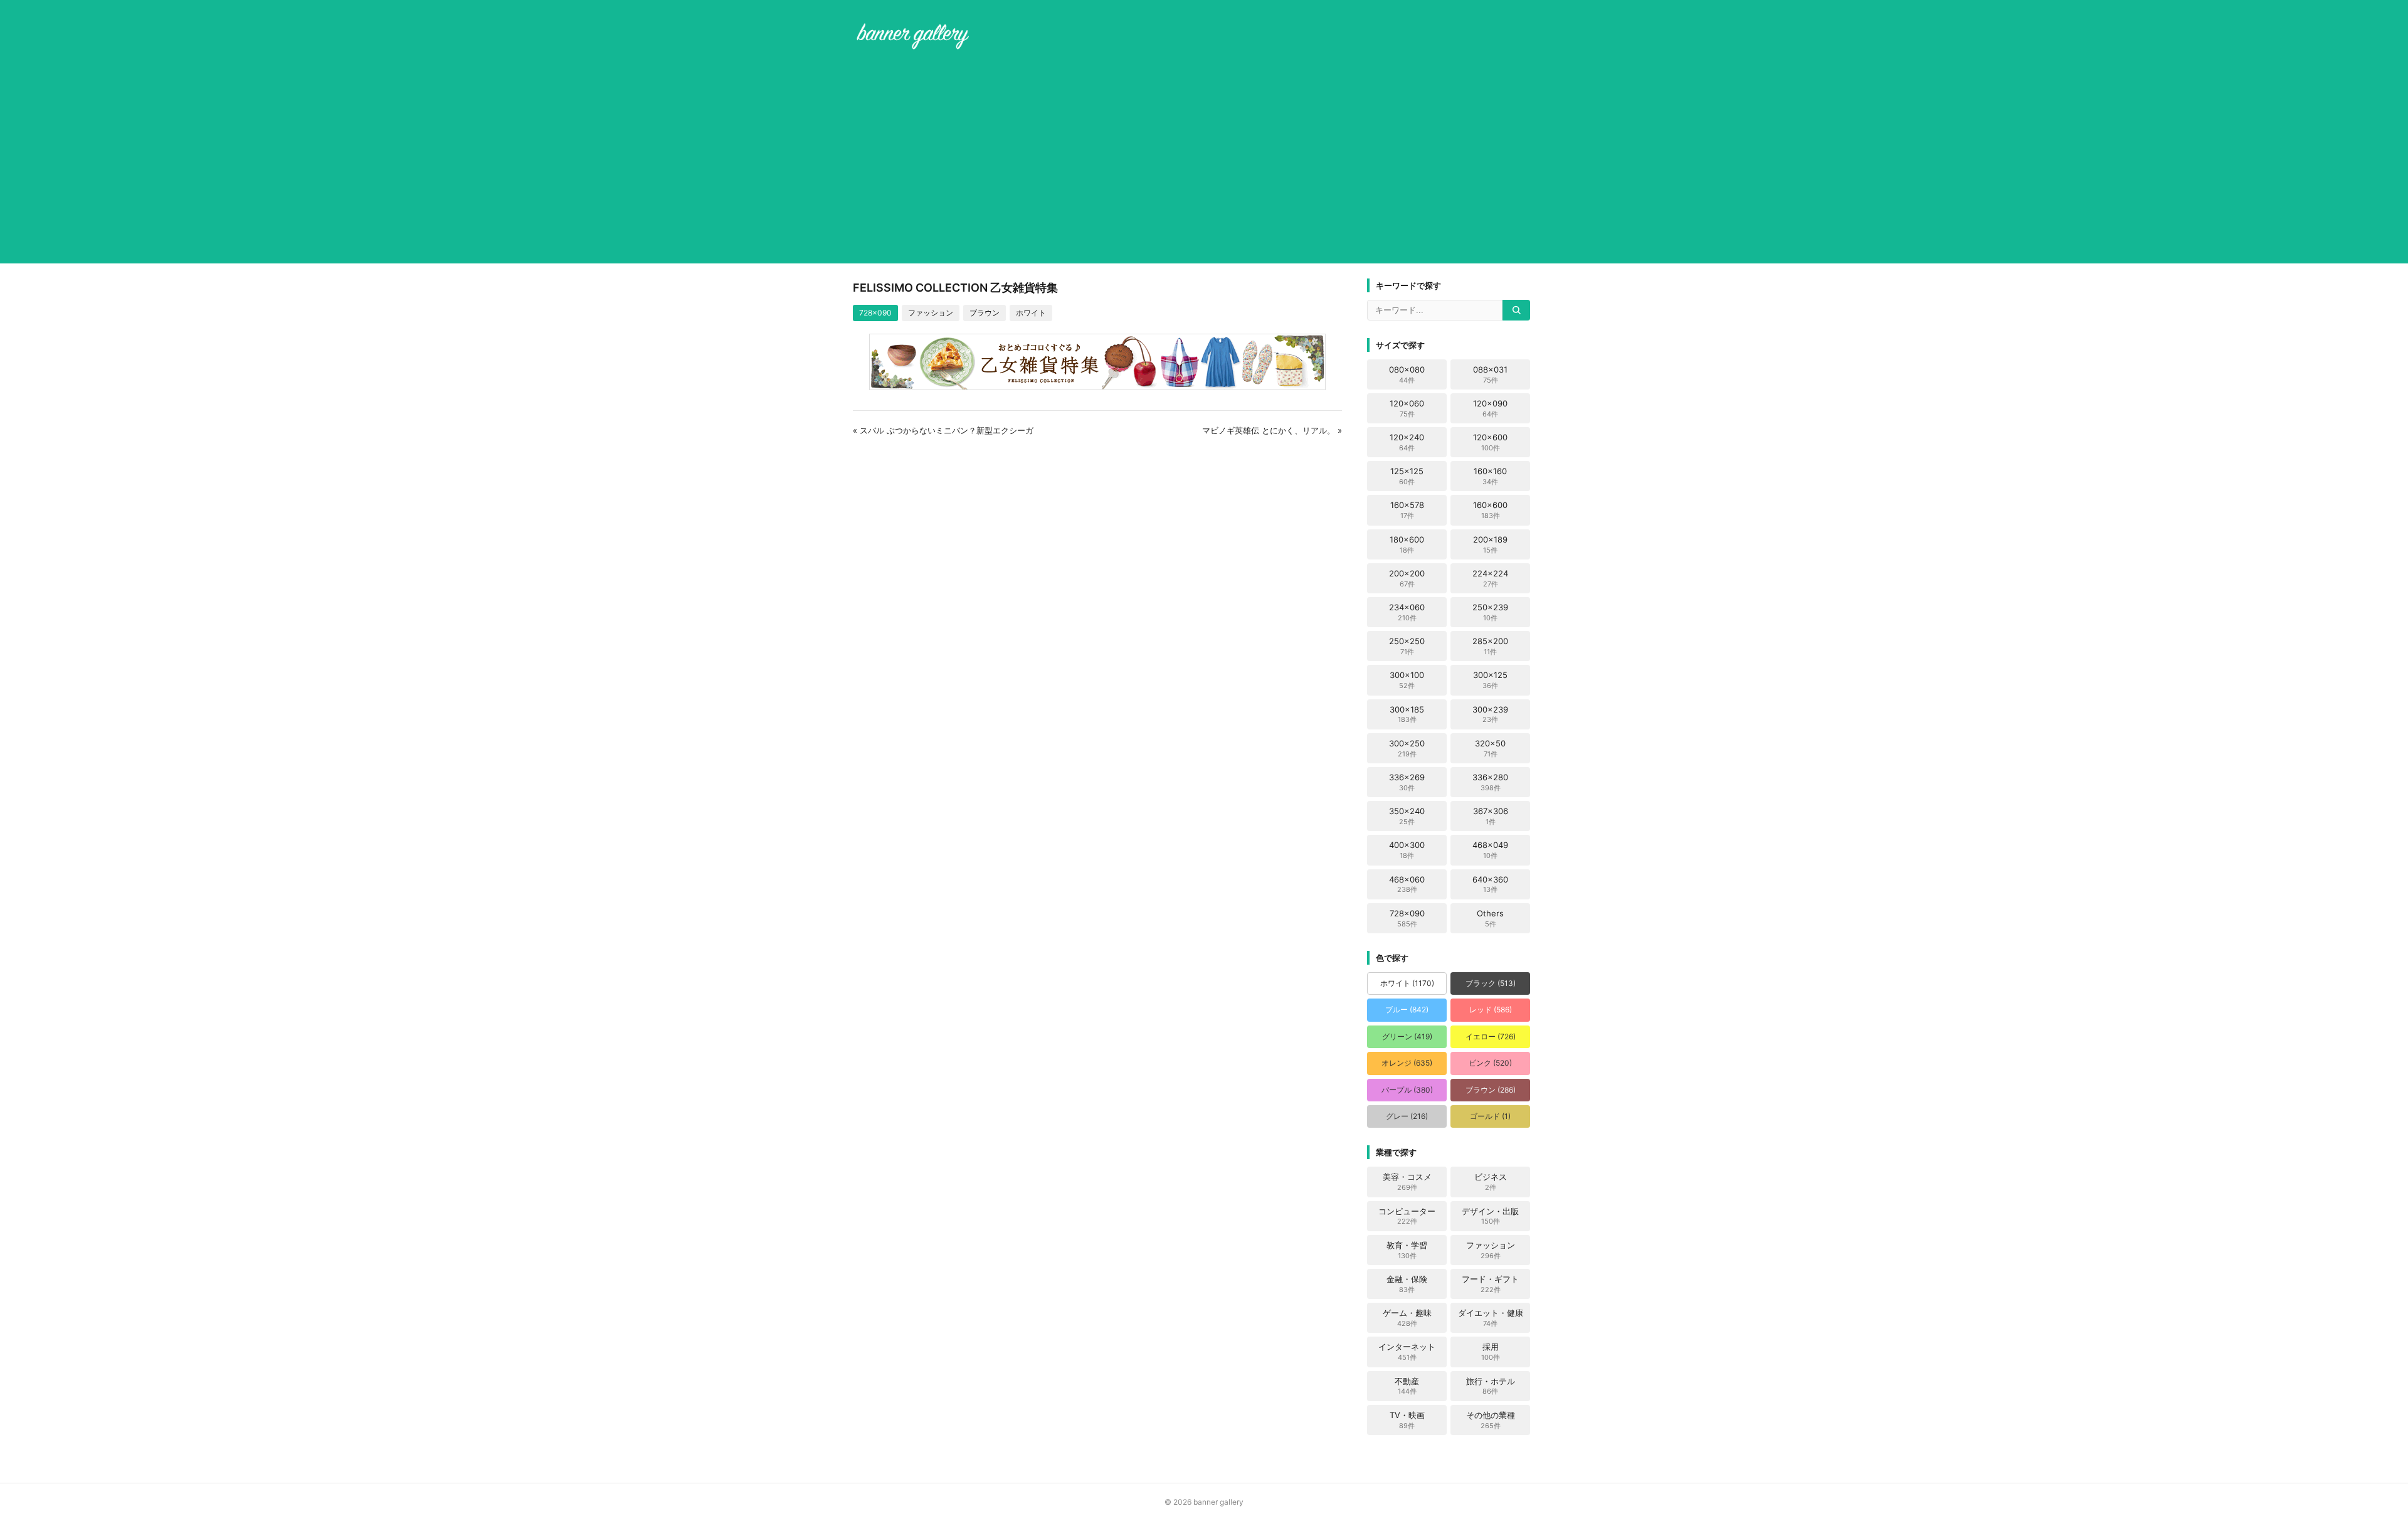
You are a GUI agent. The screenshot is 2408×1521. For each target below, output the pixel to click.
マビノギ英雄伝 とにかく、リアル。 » (1272, 430)
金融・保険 (1407, 1284)
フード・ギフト (1490, 1284)
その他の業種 (1491, 1420)
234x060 (1407, 612)
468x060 (1407, 884)
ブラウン (985, 313)
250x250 (1407, 646)
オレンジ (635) (1407, 1063)
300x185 (1407, 714)
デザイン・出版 (1490, 1216)
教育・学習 (1407, 1250)
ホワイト (1031, 313)
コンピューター (1407, 1216)
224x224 (1490, 578)
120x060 (1407, 408)
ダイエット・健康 (1491, 1318)
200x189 (1490, 544)
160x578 (1407, 510)
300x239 (1490, 714)
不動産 (1407, 1386)
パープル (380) (1407, 1090)
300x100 (1407, 680)
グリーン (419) (1407, 1036)
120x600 (1490, 442)
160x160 (1490, 476)
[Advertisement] (1204, 159)
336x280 (1490, 782)
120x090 (1490, 408)
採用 (1491, 1352)
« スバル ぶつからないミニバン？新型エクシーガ (943, 430)
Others (1490, 918)
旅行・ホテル (1491, 1386)
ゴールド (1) (1490, 1116)
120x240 (1407, 442)
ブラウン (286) (1491, 1090)
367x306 (1491, 816)
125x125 (1407, 476)
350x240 (1407, 816)
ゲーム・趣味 (1407, 1318)
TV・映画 (1407, 1420)
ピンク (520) (1490, 1063)
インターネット (1407, 1352)
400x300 (1407, 850)
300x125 (1490, 680)
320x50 (1490, 748)
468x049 (1490, 850)
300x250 (1407, 748)
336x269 (1407, 782)
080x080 (1407, 374)
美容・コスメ (1407, 1182)
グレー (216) (1407, 1116)
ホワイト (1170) (1407, 983)
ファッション (931, 313)
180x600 (1407, 544)
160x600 (1490, 510)
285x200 (1490, 646)
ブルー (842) (1407, 1010)
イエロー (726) (1491, 1036)
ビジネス (1491, 1182)
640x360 (1490, 884)
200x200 (1407, 578)
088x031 (1490, 374)
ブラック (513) (1491, 983)
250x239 (1490, 612)
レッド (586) (1491, 1010)
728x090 (875, 313)
